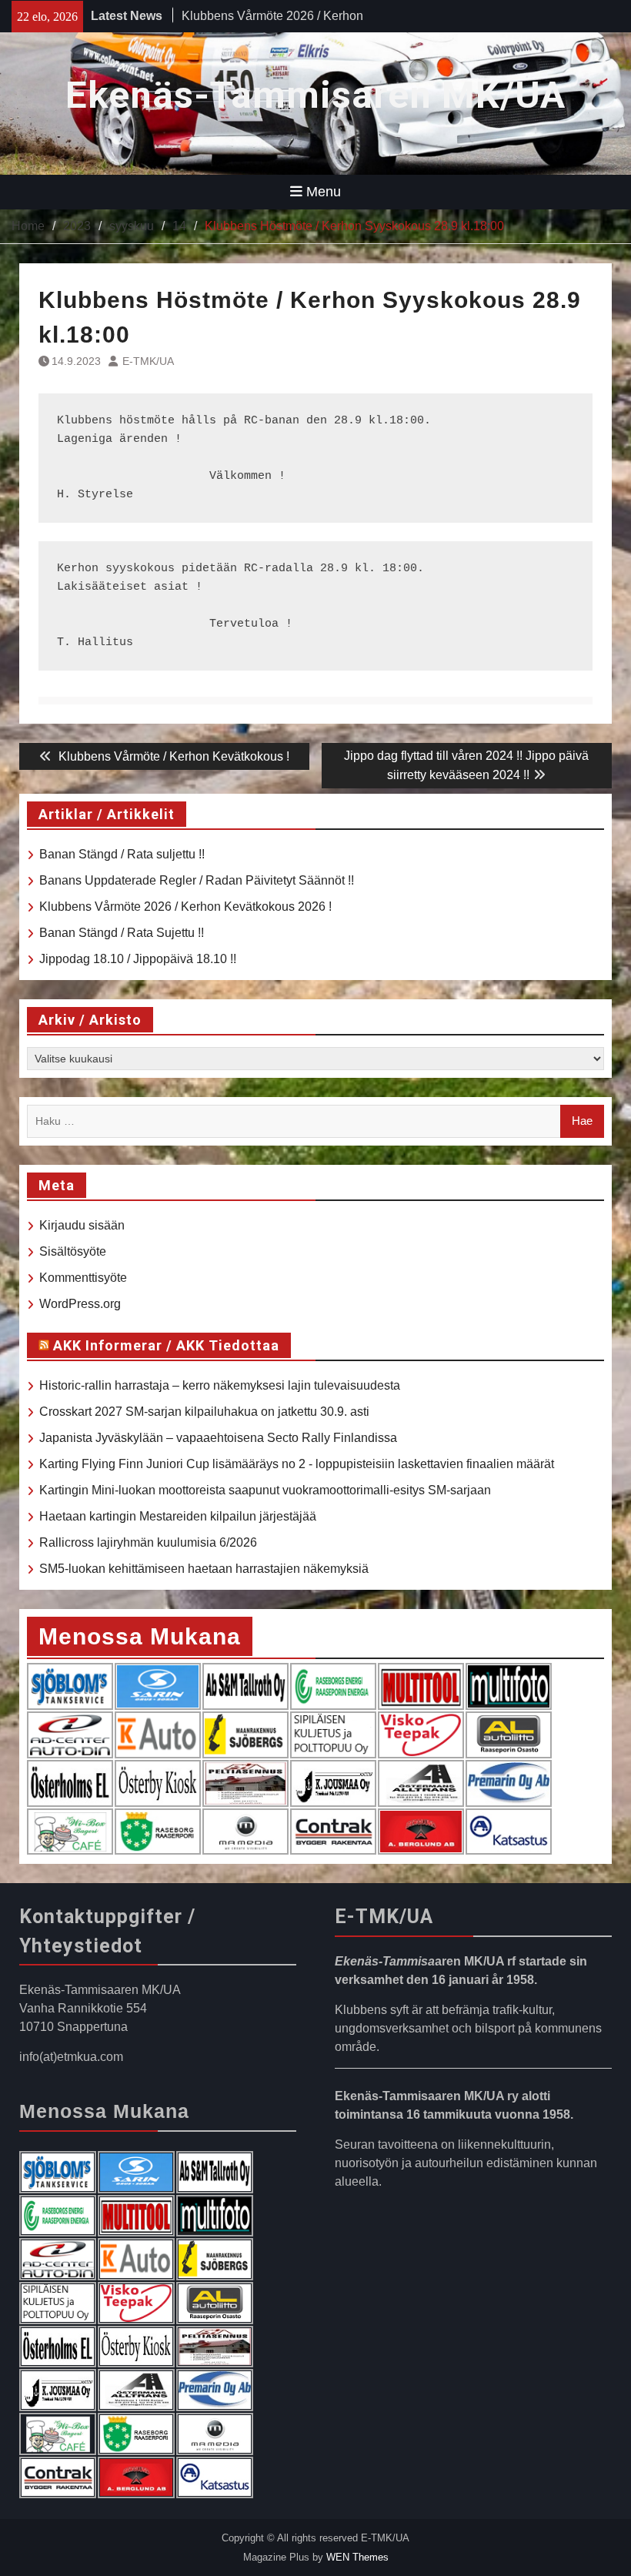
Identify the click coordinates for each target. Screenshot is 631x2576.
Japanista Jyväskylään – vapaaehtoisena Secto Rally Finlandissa (218, 1438)
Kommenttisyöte (83, 1278)
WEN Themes (357, 2557)
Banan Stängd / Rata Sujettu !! (122, 933)
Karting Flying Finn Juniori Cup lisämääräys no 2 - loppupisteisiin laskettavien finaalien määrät (297, 1464)
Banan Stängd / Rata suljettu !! (264, 18)
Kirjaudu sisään (82, 1225)
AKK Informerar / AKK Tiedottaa (166, 1345)
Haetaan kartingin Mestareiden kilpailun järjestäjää (178, 1516)
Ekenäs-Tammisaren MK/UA (315, 95)
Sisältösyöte (73, 1251)
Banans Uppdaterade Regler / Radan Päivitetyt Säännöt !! (197, 880)
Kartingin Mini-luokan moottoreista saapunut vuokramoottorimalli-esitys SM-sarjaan (265, 1490)
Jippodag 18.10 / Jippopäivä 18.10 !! (138, 959)
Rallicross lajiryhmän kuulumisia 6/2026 (148, 1542)
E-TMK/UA (148, 361)
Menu (324, 192)
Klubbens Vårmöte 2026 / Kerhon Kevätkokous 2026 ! (185, 907)
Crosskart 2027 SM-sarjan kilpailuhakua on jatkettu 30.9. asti (204, 1412)
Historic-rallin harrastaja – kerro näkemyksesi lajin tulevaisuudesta (220, 1385)
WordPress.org (80, 1304)
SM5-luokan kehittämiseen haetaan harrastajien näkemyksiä (204, 1569)
